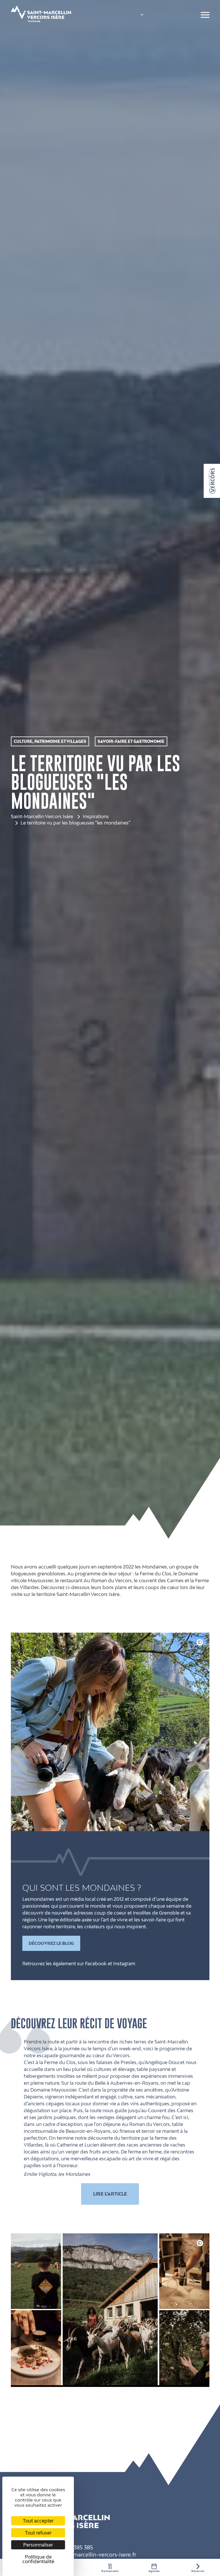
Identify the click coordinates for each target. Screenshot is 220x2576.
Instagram (124, 1964)
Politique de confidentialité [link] (38, 2559)
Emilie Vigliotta (40, 2174)
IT (133, 47)
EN (135, 24)
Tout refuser (38, 2533)
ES (134, 55)
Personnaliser (38, 2545)
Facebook (96, 1964)
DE (134, 32)
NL (134, 39)
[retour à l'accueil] (41, 15)
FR (134, 16)
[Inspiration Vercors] (212, 481)
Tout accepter (38, 2521)
